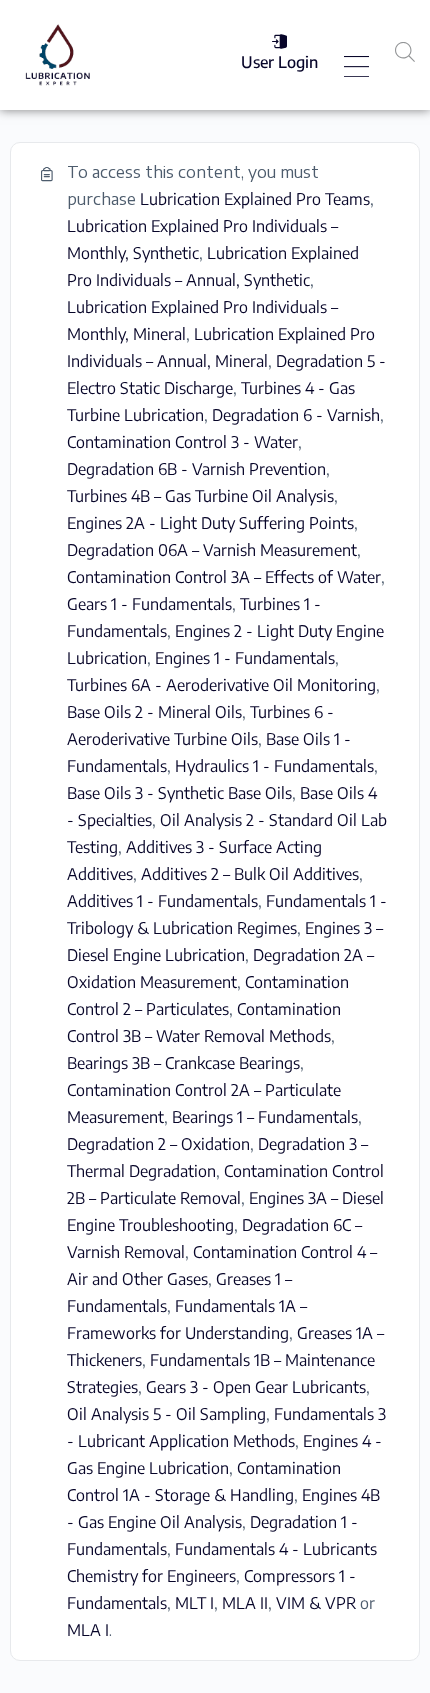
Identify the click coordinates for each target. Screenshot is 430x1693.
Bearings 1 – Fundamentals (265, 1117)
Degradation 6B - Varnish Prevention (196, 469)
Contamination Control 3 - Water (182, 442)
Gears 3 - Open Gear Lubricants (256, 1387)
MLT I (194, 1603)
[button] (357, 68)
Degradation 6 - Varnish (296, 415)
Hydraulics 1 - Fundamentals (274, 766)
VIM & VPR (316, 1603)
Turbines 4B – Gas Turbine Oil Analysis (200, 496)
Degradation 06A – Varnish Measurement (212, 550)
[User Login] (279, 41)
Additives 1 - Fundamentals (162, 901)
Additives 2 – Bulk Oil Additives (250, 874)
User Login (279, 62)
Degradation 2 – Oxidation (158, 1144)
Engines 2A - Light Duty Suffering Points (210, 523)
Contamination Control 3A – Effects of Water (224, 577)
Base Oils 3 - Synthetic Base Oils (179, 793)
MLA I (88, 1630)
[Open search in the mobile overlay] (405, 51)
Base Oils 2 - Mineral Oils (154, 712)
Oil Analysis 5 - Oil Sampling (166, 1414)
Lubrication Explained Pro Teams (255, 199)
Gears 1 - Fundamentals (149, 604)
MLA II (245, 1603)
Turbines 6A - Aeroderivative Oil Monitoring (221, 685)
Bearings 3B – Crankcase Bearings (183, 1063)
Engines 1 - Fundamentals (245, 658)
